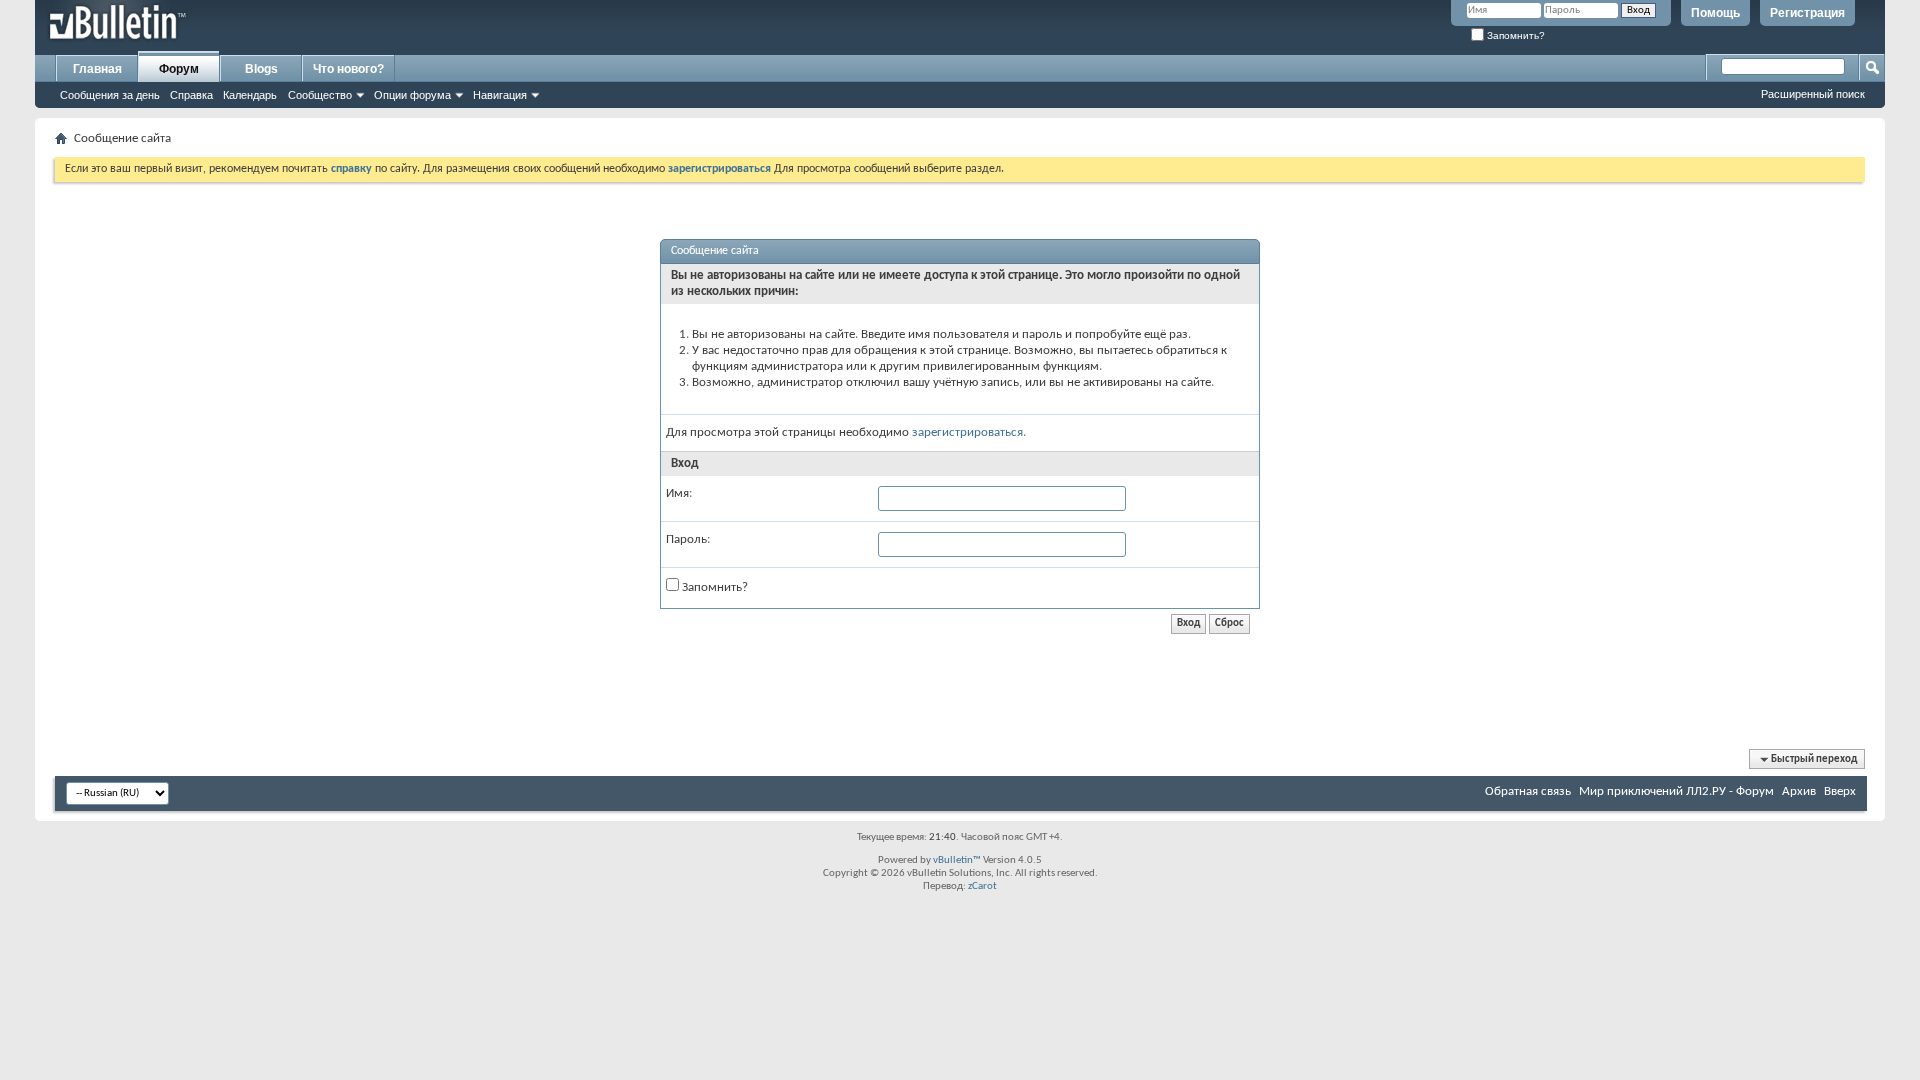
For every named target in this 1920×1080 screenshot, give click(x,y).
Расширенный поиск (1813, 94)
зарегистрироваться (967, 432)
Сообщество (320, 95)
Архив (1799, 791)
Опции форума (412, 95)
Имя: (679, 493)
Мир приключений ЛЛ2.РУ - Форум (1676, 791)
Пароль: (688, 539)
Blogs (261, 69)
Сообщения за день (110, 95)
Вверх (1840, 791)
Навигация (500, 95)
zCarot (982, 886)
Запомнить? (1514, 35)
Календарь (250, 95)
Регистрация (1807, 13)
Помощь (1715, 13)
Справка (191, 95)
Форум (179, 69)
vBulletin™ (957, 860)
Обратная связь (1528, 791)
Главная (97, 69)
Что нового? (348, 69)
